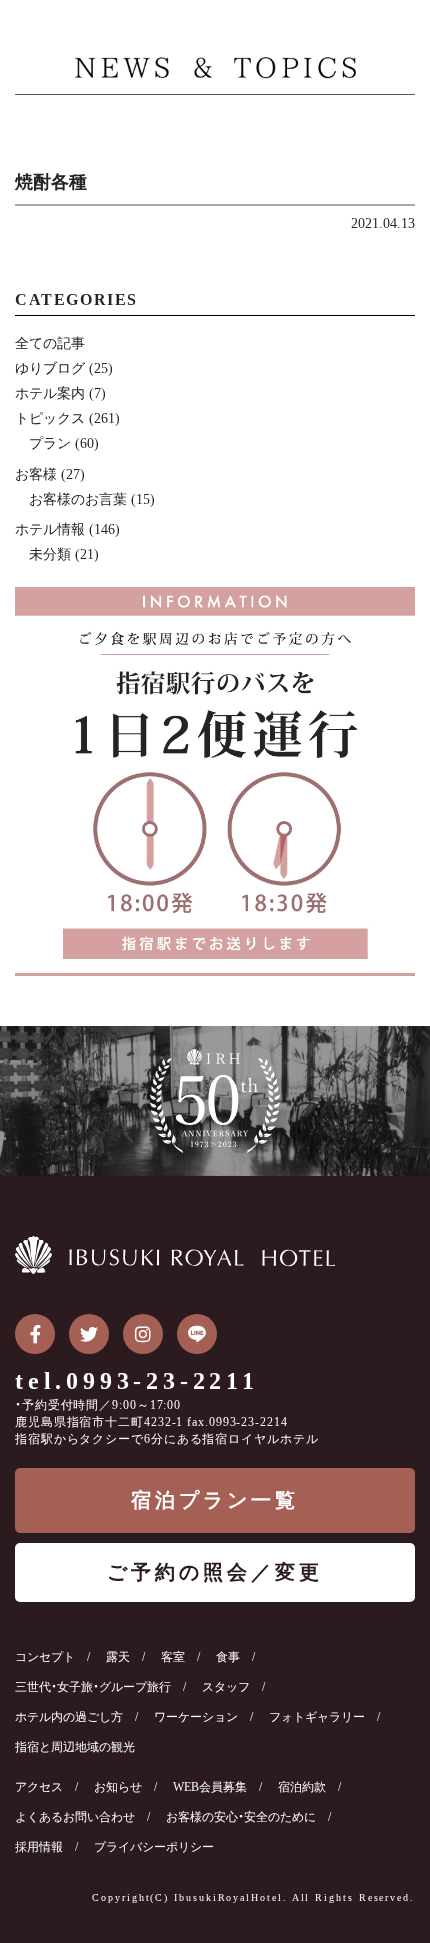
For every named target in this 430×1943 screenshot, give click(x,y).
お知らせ (118, 1787)
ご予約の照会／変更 (215, 1572)
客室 (173, 1657)
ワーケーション (196, 1717)
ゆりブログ (50, 368)
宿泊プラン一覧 (215, 1500)
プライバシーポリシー (154, 1847)
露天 (118, 1657)
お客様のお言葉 (78, 499)
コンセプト (45, 1657)
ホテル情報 (50, 529)
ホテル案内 (50, 393)
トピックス (50, 418)
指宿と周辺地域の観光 (75, 1747)
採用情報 (39, 1847)
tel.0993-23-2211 (137, 1381)
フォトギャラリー (317, 1717)
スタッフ (226, 1687)
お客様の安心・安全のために (241, 1817)
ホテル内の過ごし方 (69, 1717)
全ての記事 (50, 343)
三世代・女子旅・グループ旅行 (93, 1687)
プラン (50, 443)
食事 (228, 1657)
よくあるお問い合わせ (75, 1817)
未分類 (50, 554)
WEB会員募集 (210, 1787)
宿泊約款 (302, 1787)
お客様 (36, 474)
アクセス (39, 1787)
